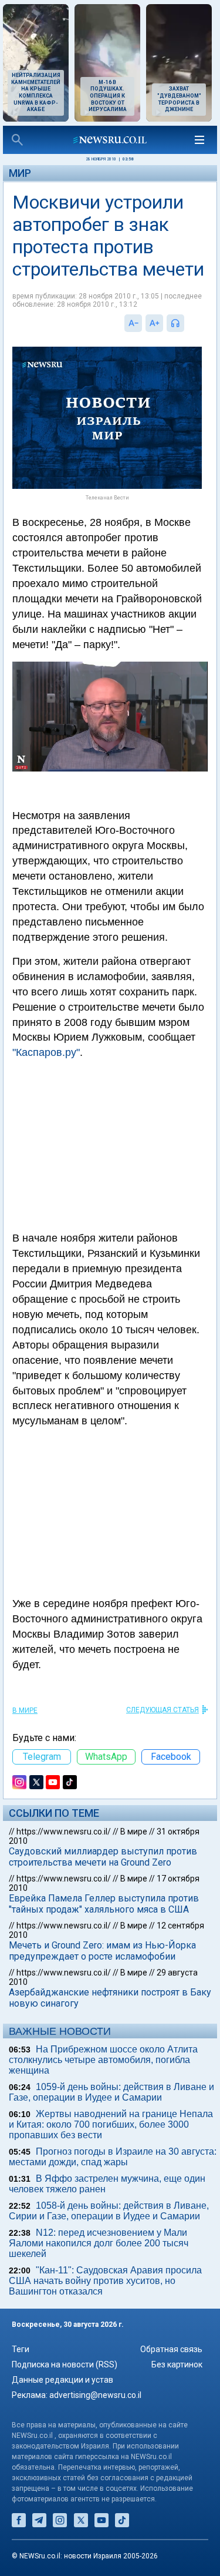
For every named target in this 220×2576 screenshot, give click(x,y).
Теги (21, 2349)
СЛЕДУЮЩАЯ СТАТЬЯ (163, 1710)
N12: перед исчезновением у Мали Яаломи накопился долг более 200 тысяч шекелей (99, 2243)
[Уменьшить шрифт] (133, 323)
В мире (25, 1710)
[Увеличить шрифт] (154, 323)
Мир (20, 173)
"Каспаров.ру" (46, 1052)
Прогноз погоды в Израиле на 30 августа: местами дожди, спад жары (113, 2157)
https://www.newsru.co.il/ (64, 1832)
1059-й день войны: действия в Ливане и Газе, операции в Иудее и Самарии (111, 2092)
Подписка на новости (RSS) (65, 2364)
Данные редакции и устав (62, 2380)
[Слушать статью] (187, 323)
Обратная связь (171, 2349)
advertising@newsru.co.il (95, 2395)
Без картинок (177, 2364)
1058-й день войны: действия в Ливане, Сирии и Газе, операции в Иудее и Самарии (109, 2211)
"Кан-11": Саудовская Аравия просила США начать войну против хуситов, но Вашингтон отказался (105, 2281)
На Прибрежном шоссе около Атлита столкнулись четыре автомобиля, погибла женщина (103, 2060)
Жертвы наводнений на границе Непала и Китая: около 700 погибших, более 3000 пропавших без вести (111, 2124)
